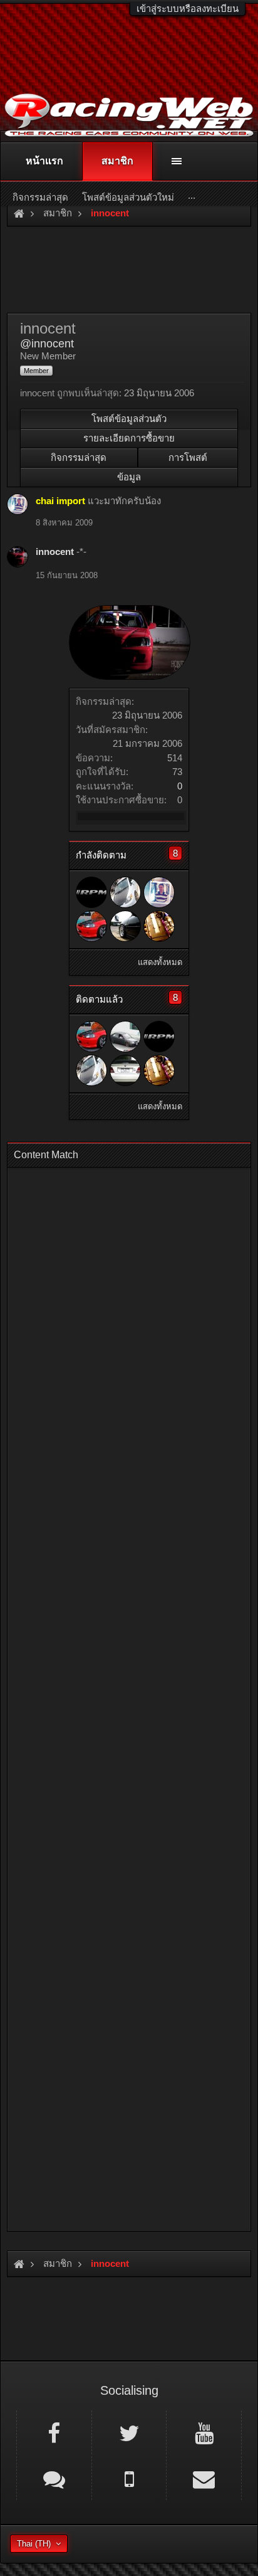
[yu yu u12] (91, 926)
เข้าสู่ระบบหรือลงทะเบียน (188, 8)
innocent (55, 552)
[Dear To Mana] (125, 926)
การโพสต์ (188, 457)
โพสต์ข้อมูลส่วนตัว (129, 419)
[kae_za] (91, 892)
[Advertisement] (129, 1696)
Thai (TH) (34, 2544)
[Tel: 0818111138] (129, 2478)
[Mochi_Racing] (125, 892)
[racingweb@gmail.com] (204, 2478)
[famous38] (125, 1037)
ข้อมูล (129, 477)
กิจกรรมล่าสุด (79, 457)
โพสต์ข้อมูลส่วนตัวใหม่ (128, 197)
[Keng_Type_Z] (125, 1070)
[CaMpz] (159, 926)
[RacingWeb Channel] (204, 2432)
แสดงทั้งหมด (160, 962)
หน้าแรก (44, 161)
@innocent (47, 344)
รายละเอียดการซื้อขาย (129, 438)
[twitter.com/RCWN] (129, 2432)
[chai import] (159, 892)
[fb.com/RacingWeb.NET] (54, 2432)
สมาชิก (117, 161)
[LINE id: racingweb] (54, 2478)
